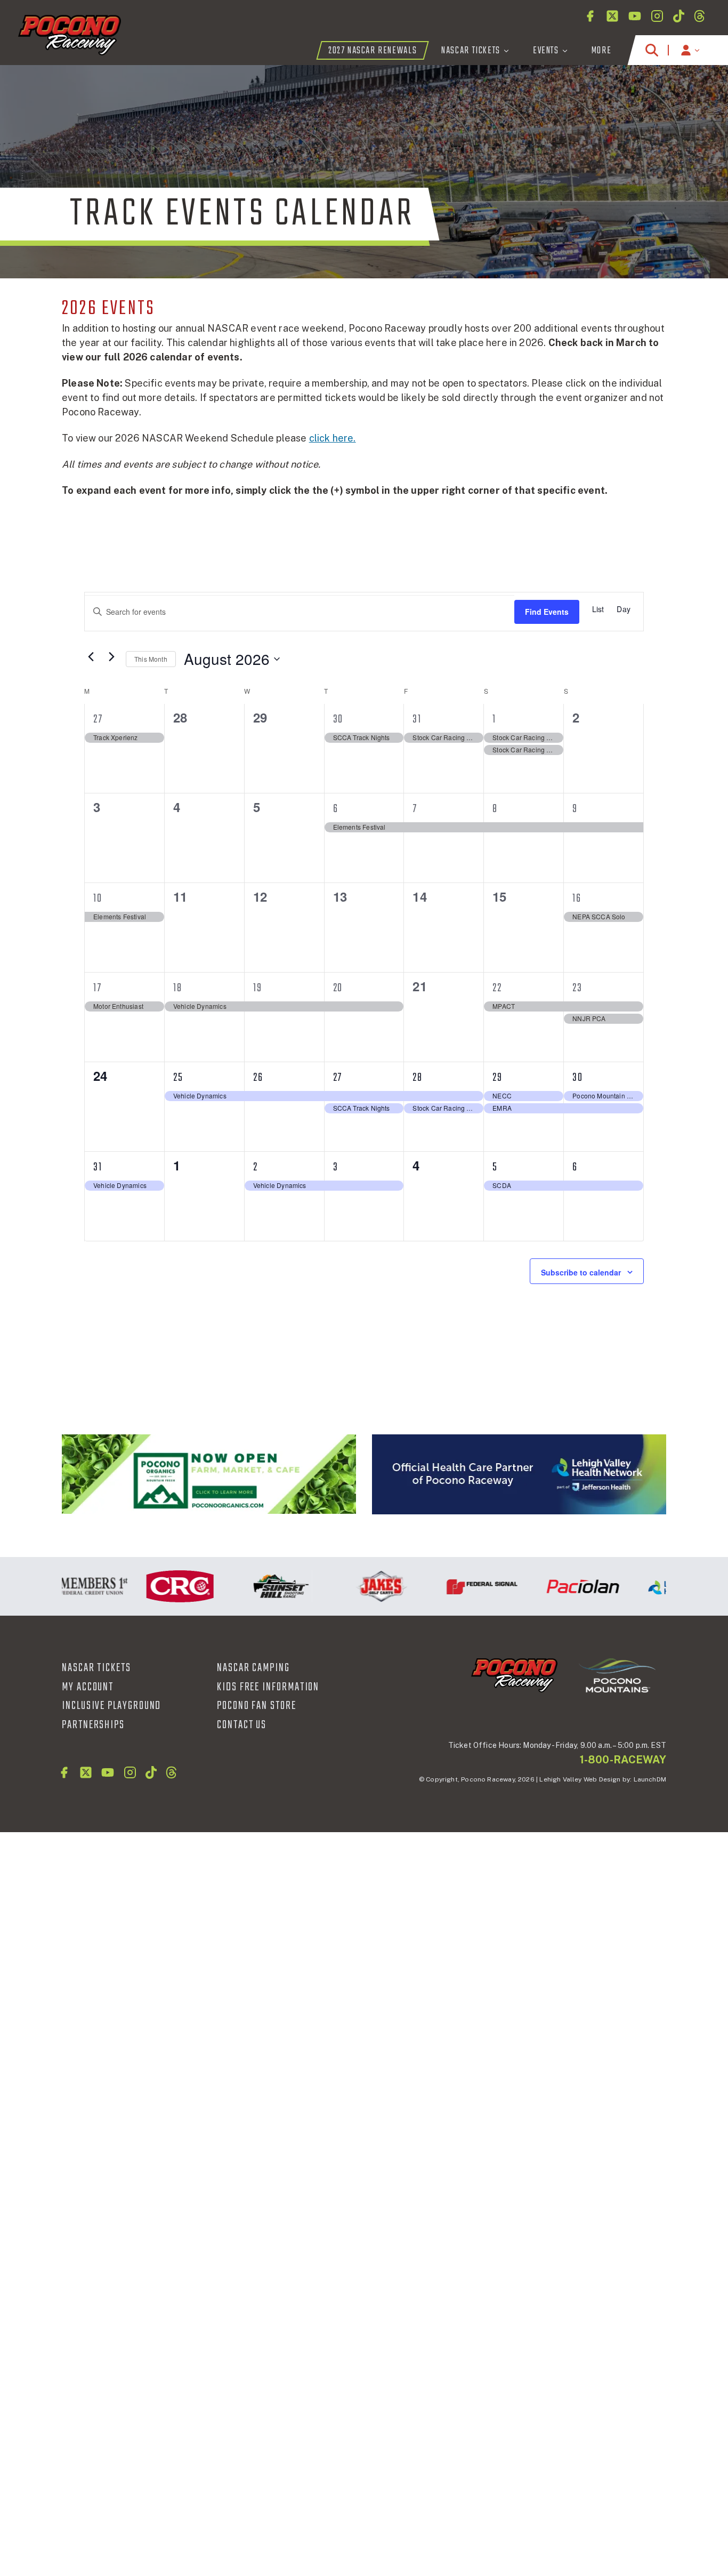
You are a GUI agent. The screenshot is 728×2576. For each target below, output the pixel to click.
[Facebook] (590, 16)
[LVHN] (519, 1475)
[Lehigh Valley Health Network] (659, 1586)
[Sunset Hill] (256, 1586)
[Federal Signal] (458, 1586)
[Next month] (111, 656)
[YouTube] (635, 16)
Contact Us (242, 1725)
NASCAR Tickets (96, 1668)
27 (98, 719)
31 (417, 719)
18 (178, 988)
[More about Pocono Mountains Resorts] (617, 1675)
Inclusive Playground (111, 1706)
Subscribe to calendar (581, 1272)
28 (418, 1078)
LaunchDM (650, 1779)
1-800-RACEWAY (623, 1760)
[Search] (652, 50)
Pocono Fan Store (257, 1706)
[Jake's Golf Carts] (357, 1586)
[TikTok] (679, 16)
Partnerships (93, 1725)
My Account (88, 1687)
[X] (612, 16)
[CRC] (155, 1586)
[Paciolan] (558, 1586)
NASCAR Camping (253, 1668)
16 (577, 898)
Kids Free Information (268, 1687)
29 (498, 1078)
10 (98, 898)
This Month (151, 659)
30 (338, 719)
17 (98, 988)
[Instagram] (657, 16)
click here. (333, 438)
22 (497, 988)
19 (258, 988)
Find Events (547, 612)
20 (338, 988)
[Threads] (699, 16)
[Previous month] (91, 656)
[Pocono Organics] (209, 1474)
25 (178, 1078)
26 (258, 1078)
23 (577, 988)
